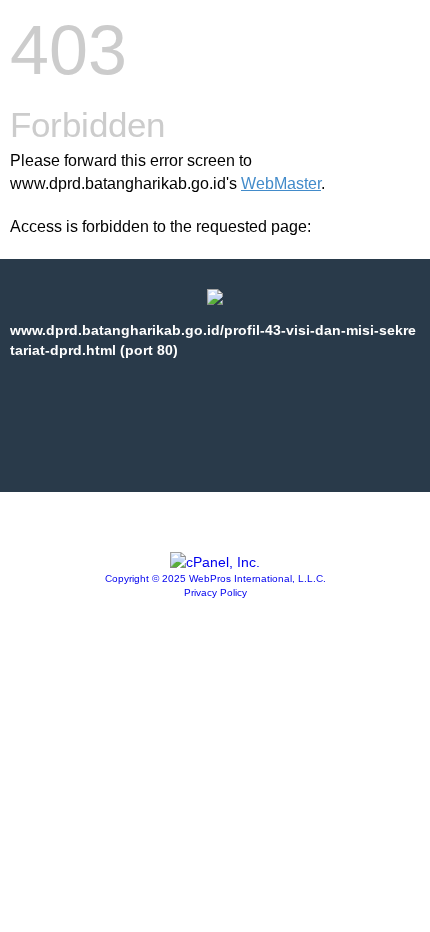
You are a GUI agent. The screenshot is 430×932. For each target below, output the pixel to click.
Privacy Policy (215, 592)
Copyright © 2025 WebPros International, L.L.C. (215, 578)
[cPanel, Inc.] (215, 562)
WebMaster (281, 183)
